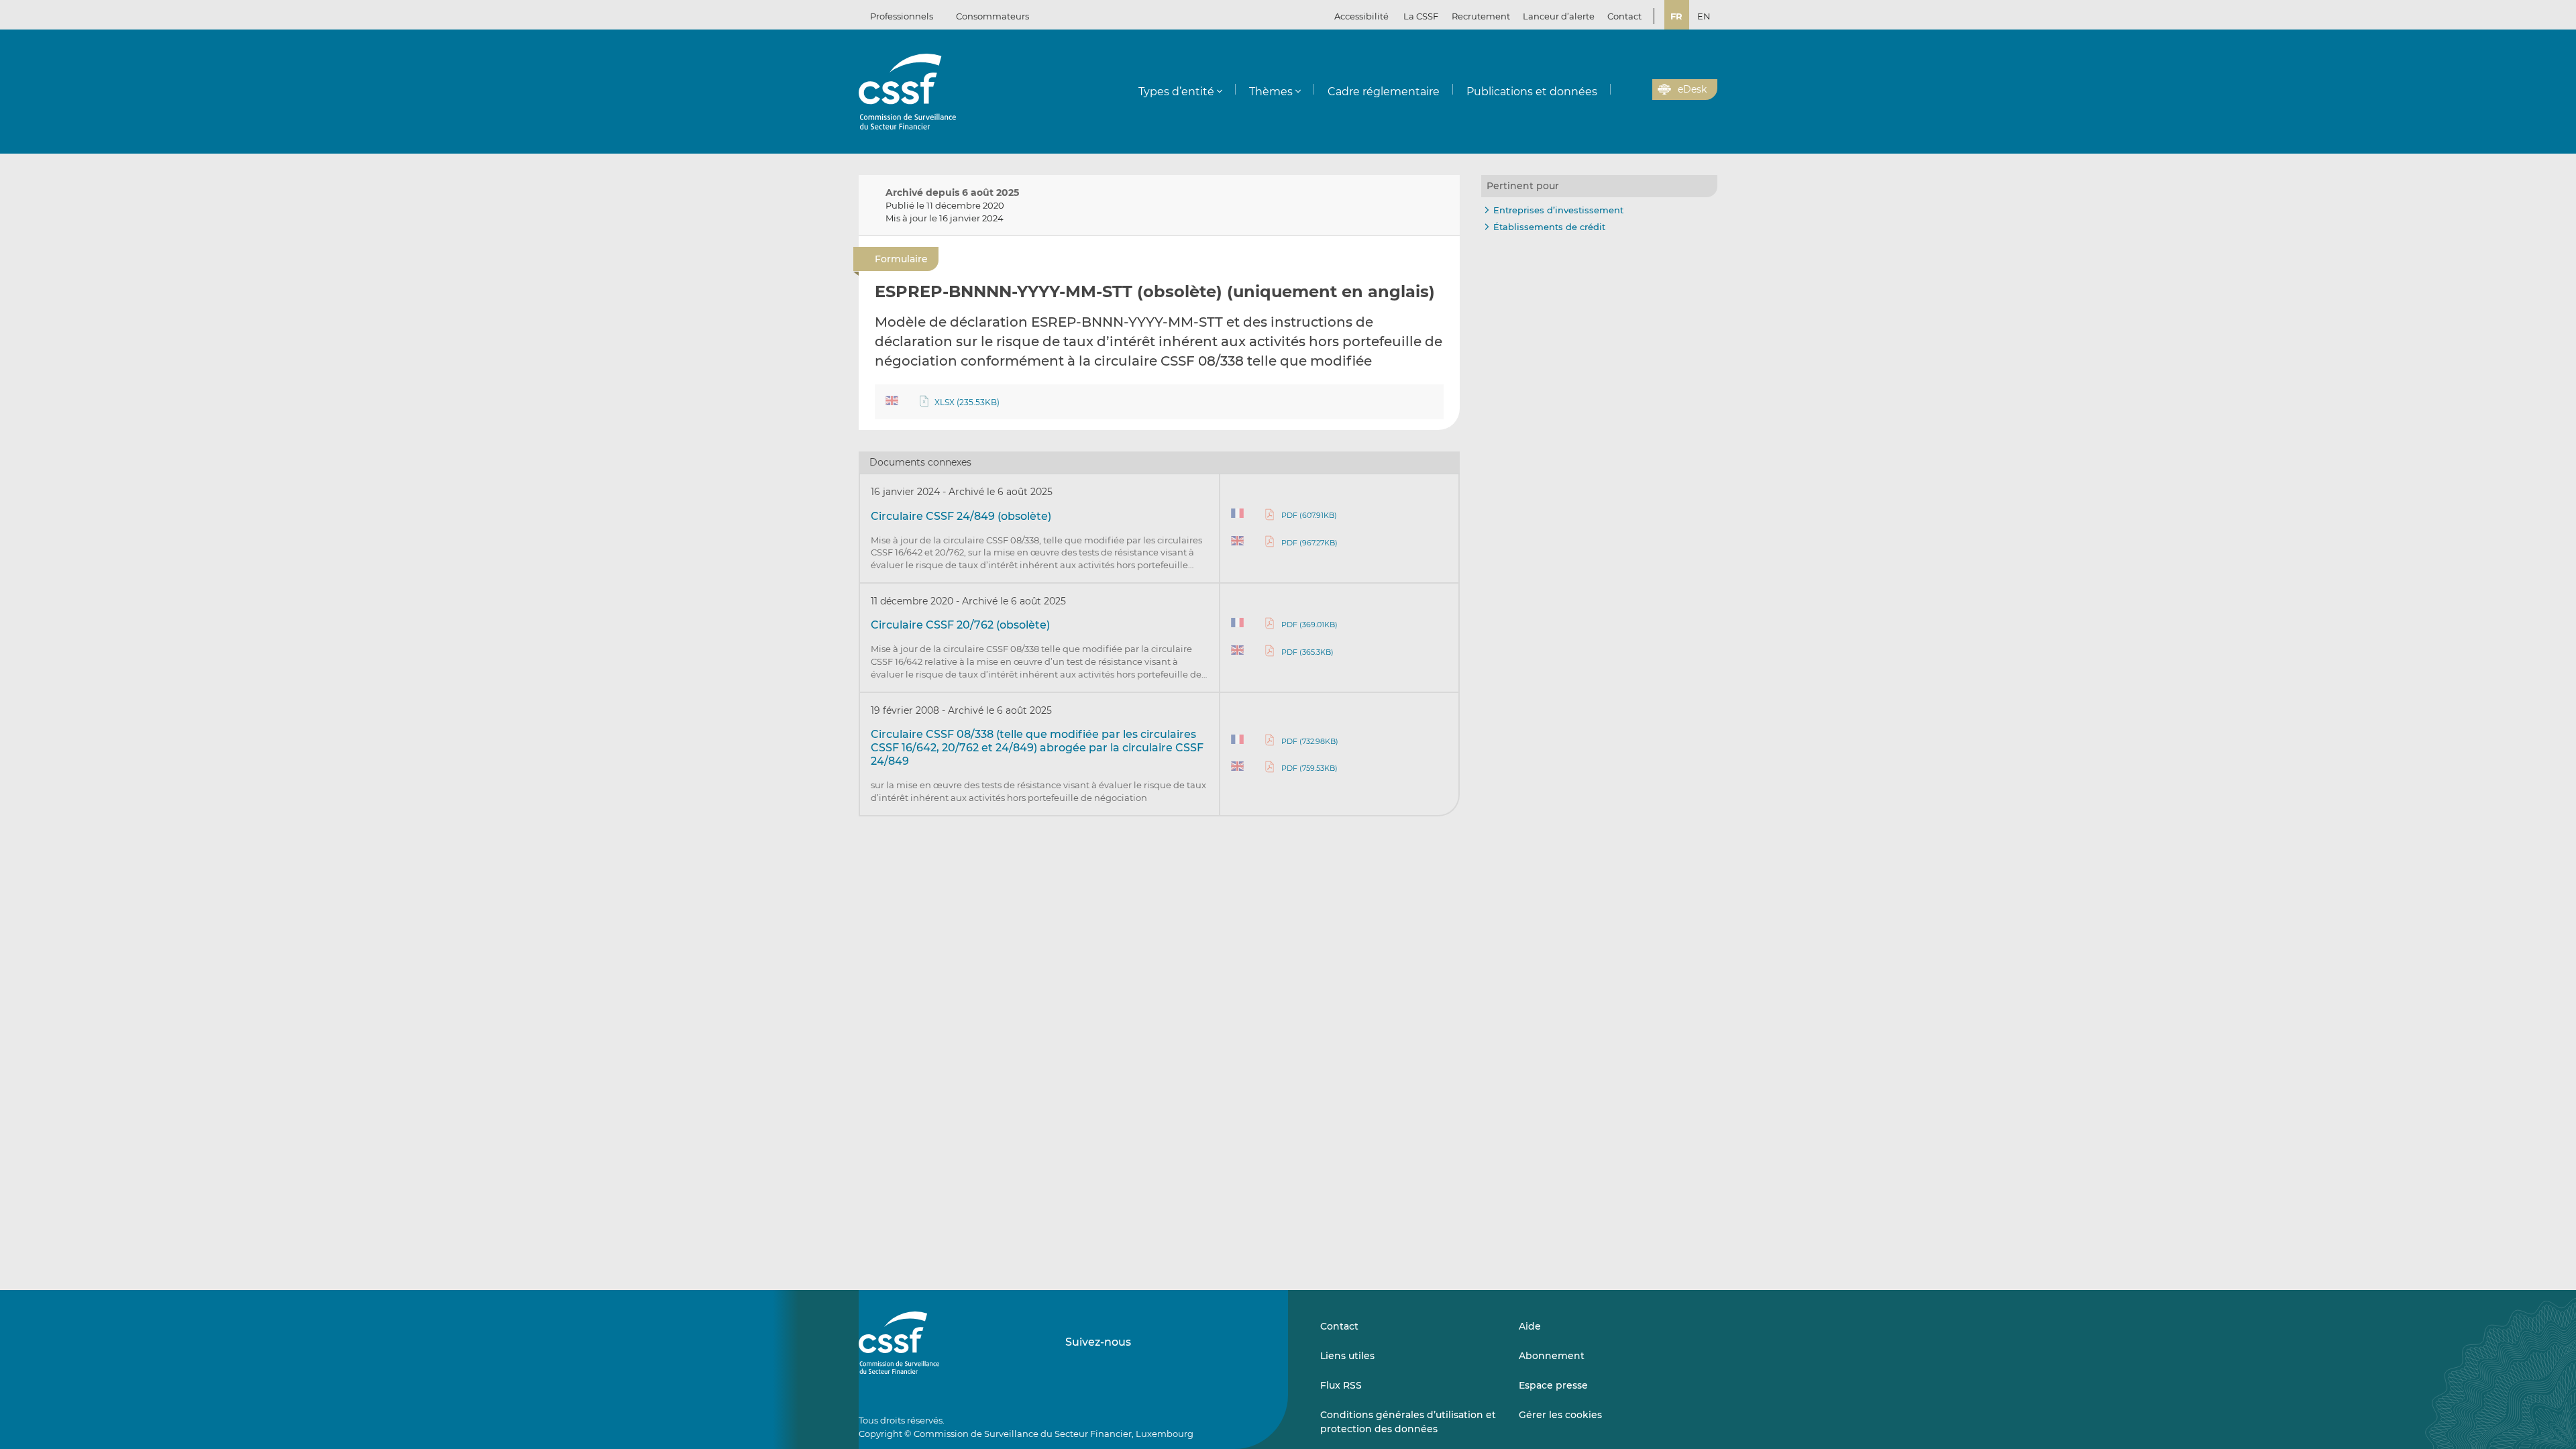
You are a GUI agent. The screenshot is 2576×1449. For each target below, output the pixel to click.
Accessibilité (1361, 16)
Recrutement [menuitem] (1481, 16)
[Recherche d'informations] (1621, 90)
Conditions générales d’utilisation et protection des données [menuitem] (1408, 1421)
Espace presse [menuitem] (1553, 1385)
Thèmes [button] (1271, 92)
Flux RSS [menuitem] (1341, 1385)
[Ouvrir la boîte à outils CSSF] (1638, 90)
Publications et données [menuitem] (1532, 92)
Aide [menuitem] (1530, 1326)
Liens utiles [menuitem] (1347, 1356)
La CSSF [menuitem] (1421, 16)
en (1704, 16)
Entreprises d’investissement (1558, 210)
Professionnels (902, 16)
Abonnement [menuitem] (1552, 1356)
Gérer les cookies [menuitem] (1560, 1415)
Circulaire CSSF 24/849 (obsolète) (961, 516)
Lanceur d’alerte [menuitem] (1559, 16)
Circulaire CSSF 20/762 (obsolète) (960, 625)
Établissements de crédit (1549, 227)
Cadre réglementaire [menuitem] (1384, 92)
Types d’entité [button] (1176, 92)
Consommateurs (992, 16)
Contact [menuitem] (1624, 16)
